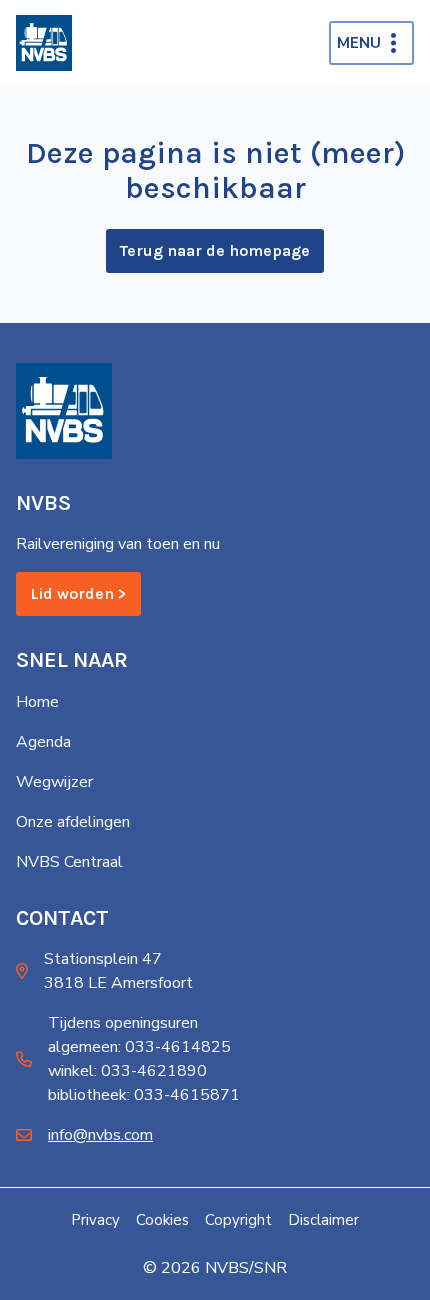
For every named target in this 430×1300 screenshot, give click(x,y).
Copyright (238, 1220)
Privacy (95, 1220)
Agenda (43, 742)
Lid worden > (78, 593)
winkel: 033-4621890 (127, 1071)
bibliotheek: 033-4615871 (144, 1095)
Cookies (162, 1220)
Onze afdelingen (73, 822)
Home (37, 702)
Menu (359, 43)
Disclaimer (323, 1220)
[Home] (44, 43)
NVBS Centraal (69, 862)
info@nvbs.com (100, 1135)
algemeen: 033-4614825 (139, 1047)
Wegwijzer (54, 782)
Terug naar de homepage (215, 250)
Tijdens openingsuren (123, 1023)
